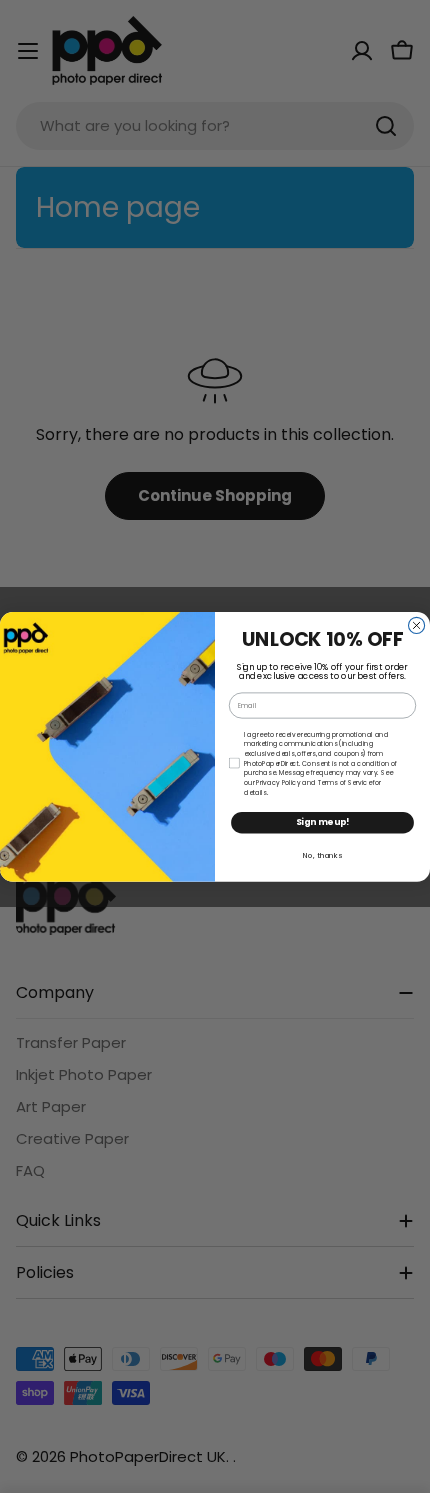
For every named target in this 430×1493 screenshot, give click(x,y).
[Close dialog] (417, 625)
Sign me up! (323, 822)
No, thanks (322, 854)
